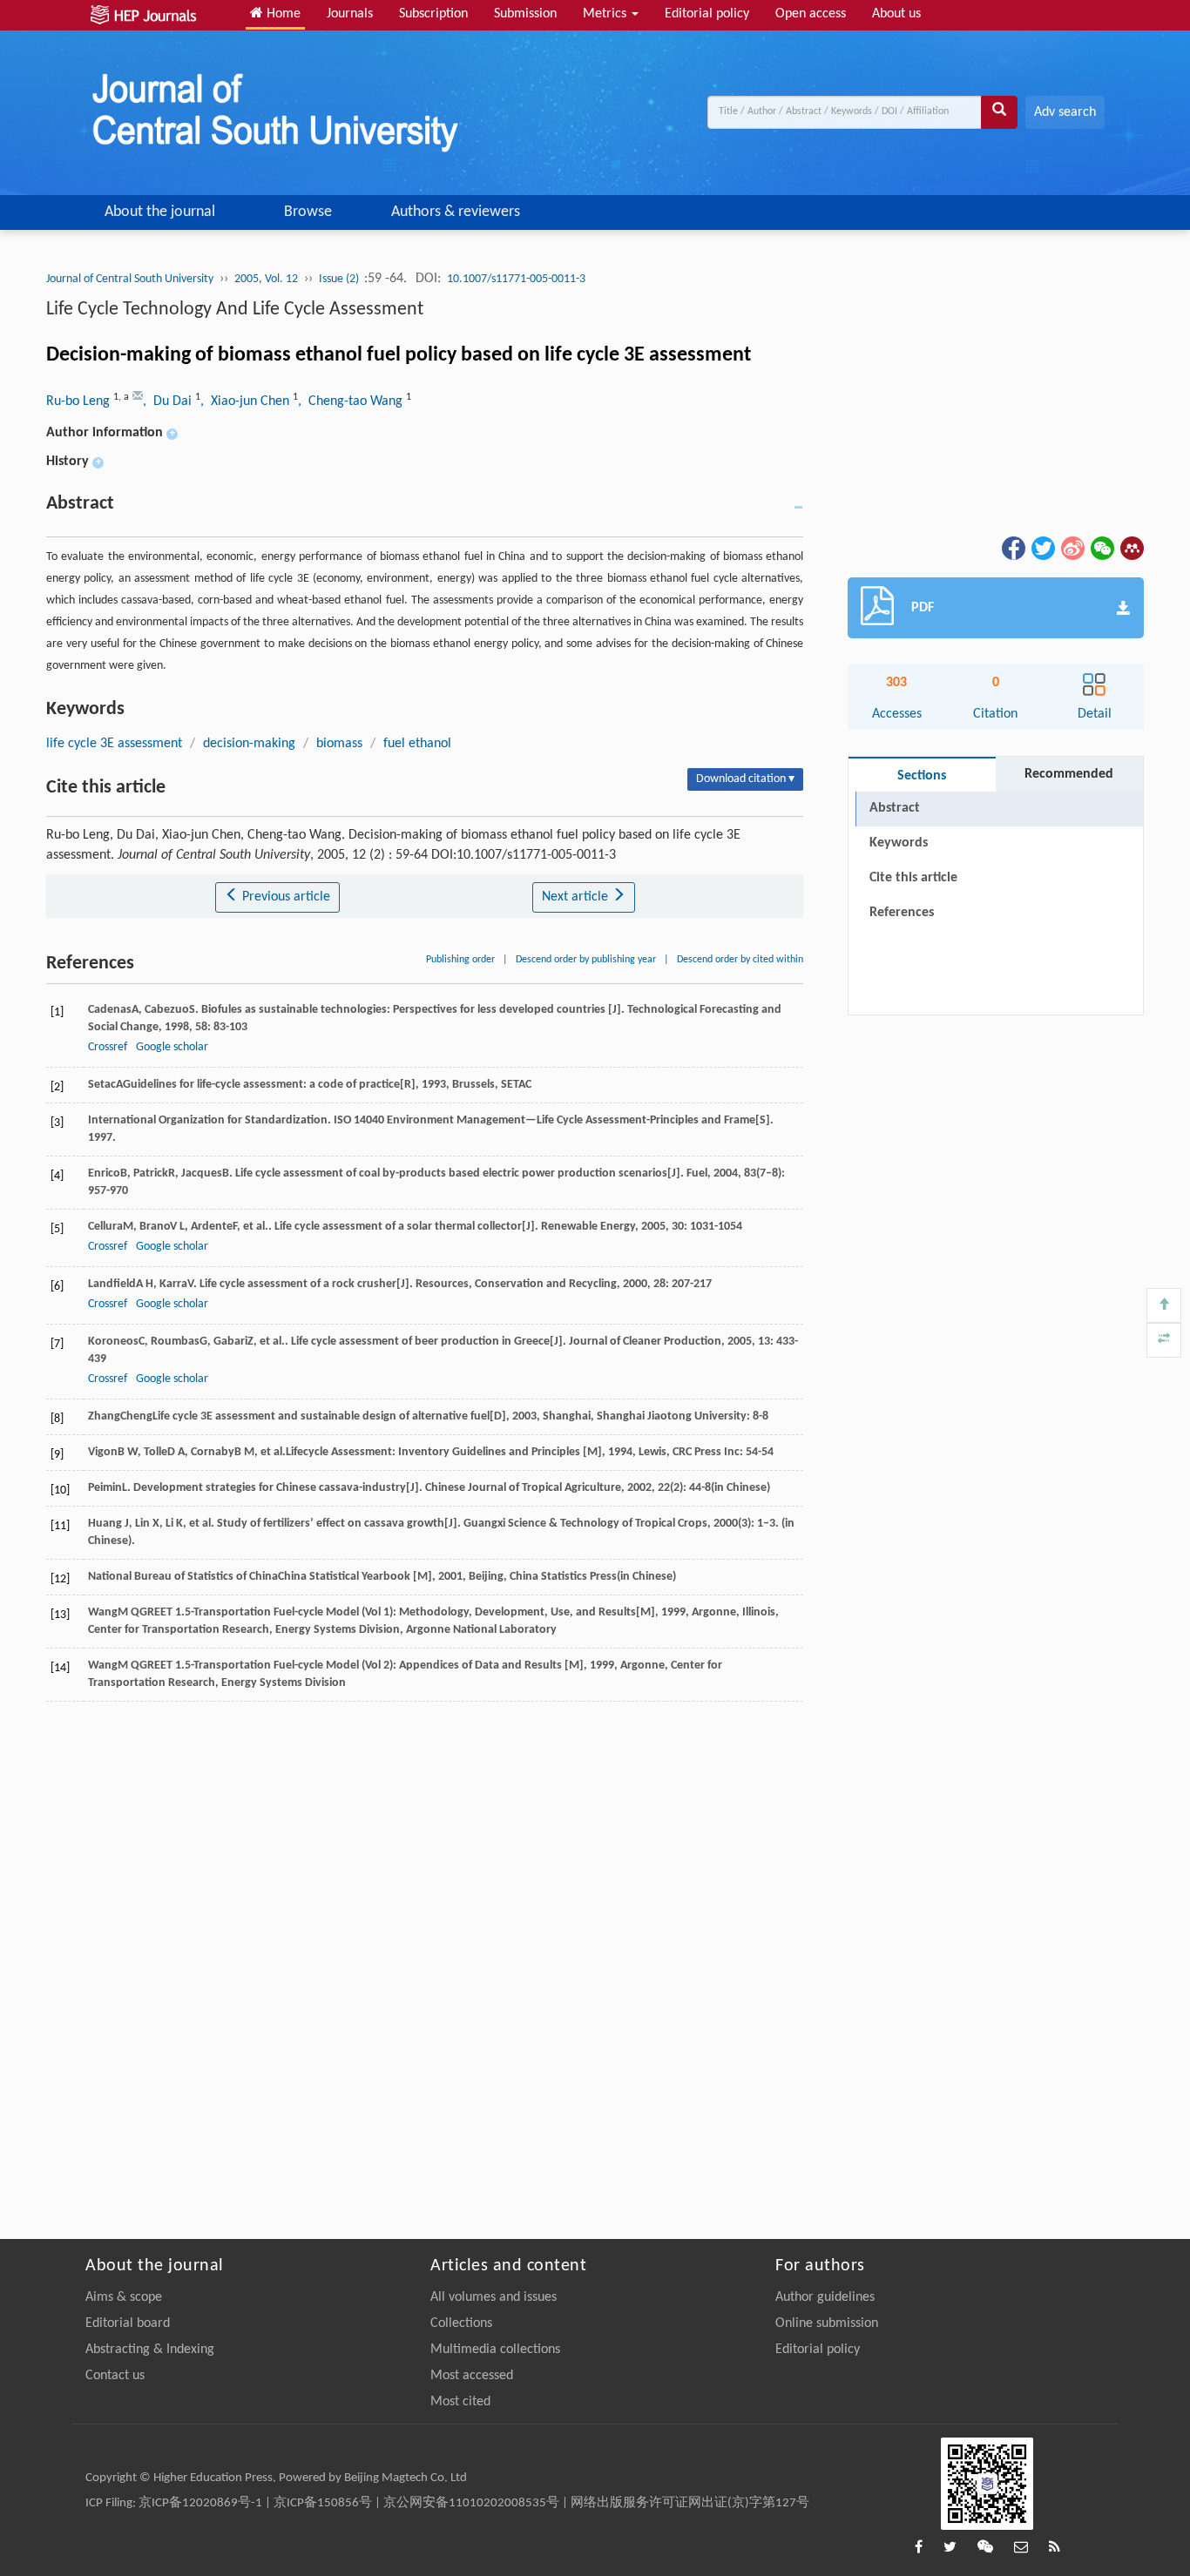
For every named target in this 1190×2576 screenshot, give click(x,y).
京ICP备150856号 (323, 2503)
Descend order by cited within (740, 960)
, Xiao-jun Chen (247, 401)
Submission (525, 14)
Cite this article (913, 878)
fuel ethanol (417, 744)
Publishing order (460, 960)
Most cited (460, 2402)
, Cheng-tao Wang (352, 401)
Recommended (1069, 774)
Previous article (284, 897)
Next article (577, 897)
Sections (922, 776)
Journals (350, 14)
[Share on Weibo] (1072, 549)
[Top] (1164, 1305)
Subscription (433, 14)
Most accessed (472, 2376)
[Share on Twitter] (1042, 549)
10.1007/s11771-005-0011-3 (516, 279)
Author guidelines (825, 2297)
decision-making (249, 744)
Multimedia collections (495, 2350)
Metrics (606, 14)
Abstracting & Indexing (150, 2350)
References (902, 913)
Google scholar (172, 1047)
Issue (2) (340, 279)
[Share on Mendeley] (1131, 549)
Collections (461, 2323)
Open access (811, 14)
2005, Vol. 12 (266, 279)
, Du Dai (169, 401)
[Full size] (1164, 1340)
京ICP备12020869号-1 (200, 2503)
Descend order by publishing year (586, 960)
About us (896, 14)
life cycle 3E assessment (114, 744)
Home (282, 14)
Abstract (895, 808)
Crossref (108, 1047)
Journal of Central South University (130, 279)
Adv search (1065, 112)
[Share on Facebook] (1012, 549)
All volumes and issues (494, 2297)
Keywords (899, 843)
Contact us (115, 2376)
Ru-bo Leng (80, 401)
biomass (339, 744)
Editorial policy (707, 14)
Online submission (827, 2323)
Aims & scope (124, 2297)
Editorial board (128, 2323)
